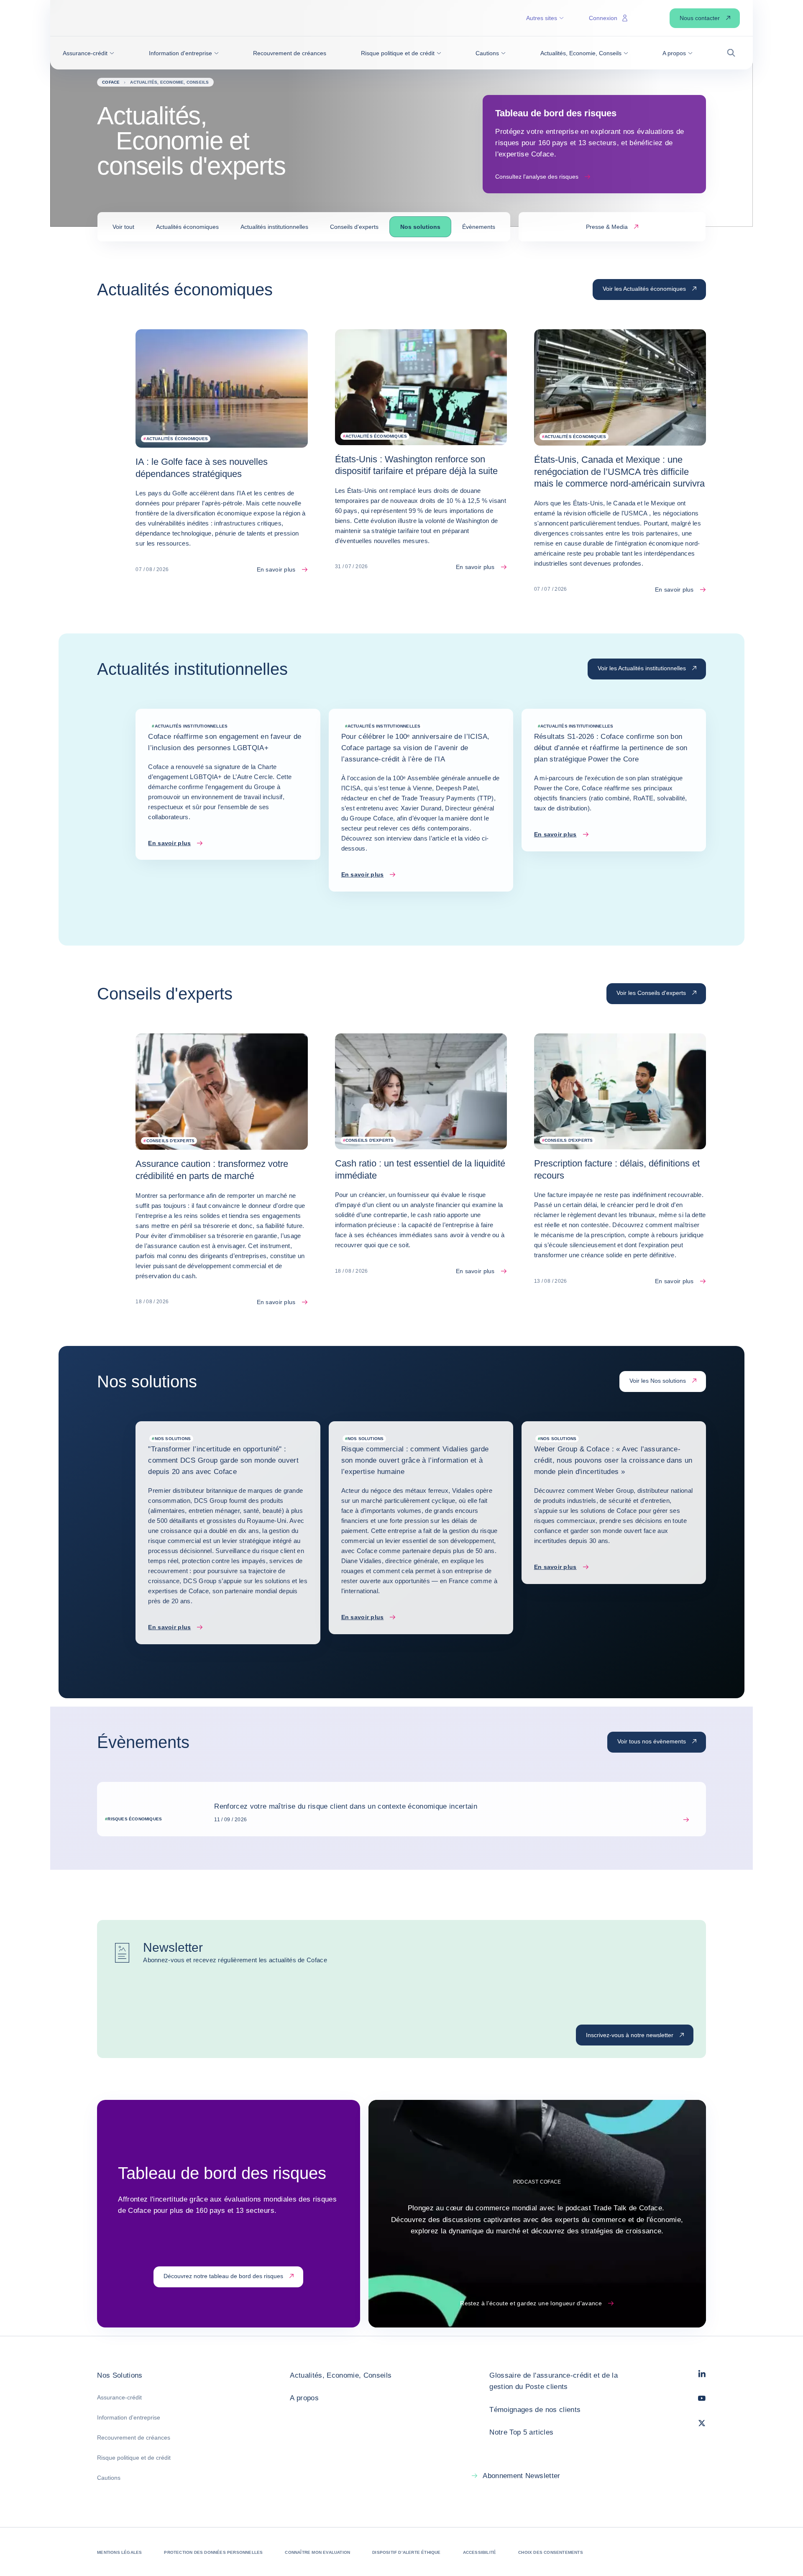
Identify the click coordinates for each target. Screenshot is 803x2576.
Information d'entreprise (129, 2417)
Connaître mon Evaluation (317, 2552)
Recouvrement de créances (134, 2438)
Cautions (109, 2478)
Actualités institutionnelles (274, 227)
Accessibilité (480, 2552)
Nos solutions (420, 227)
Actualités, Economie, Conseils (341, 2375)
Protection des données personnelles (213, 2552)
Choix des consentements (551, 2552)
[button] (88, 53)
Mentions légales (119, 2552)
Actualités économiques (187, 227)
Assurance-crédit (119, 2397)
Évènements (479, 227)
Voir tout (123, 227)
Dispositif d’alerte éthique (406, 2552)
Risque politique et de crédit (134, 2458)
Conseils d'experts (354, 227)
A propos (304, 2398)
